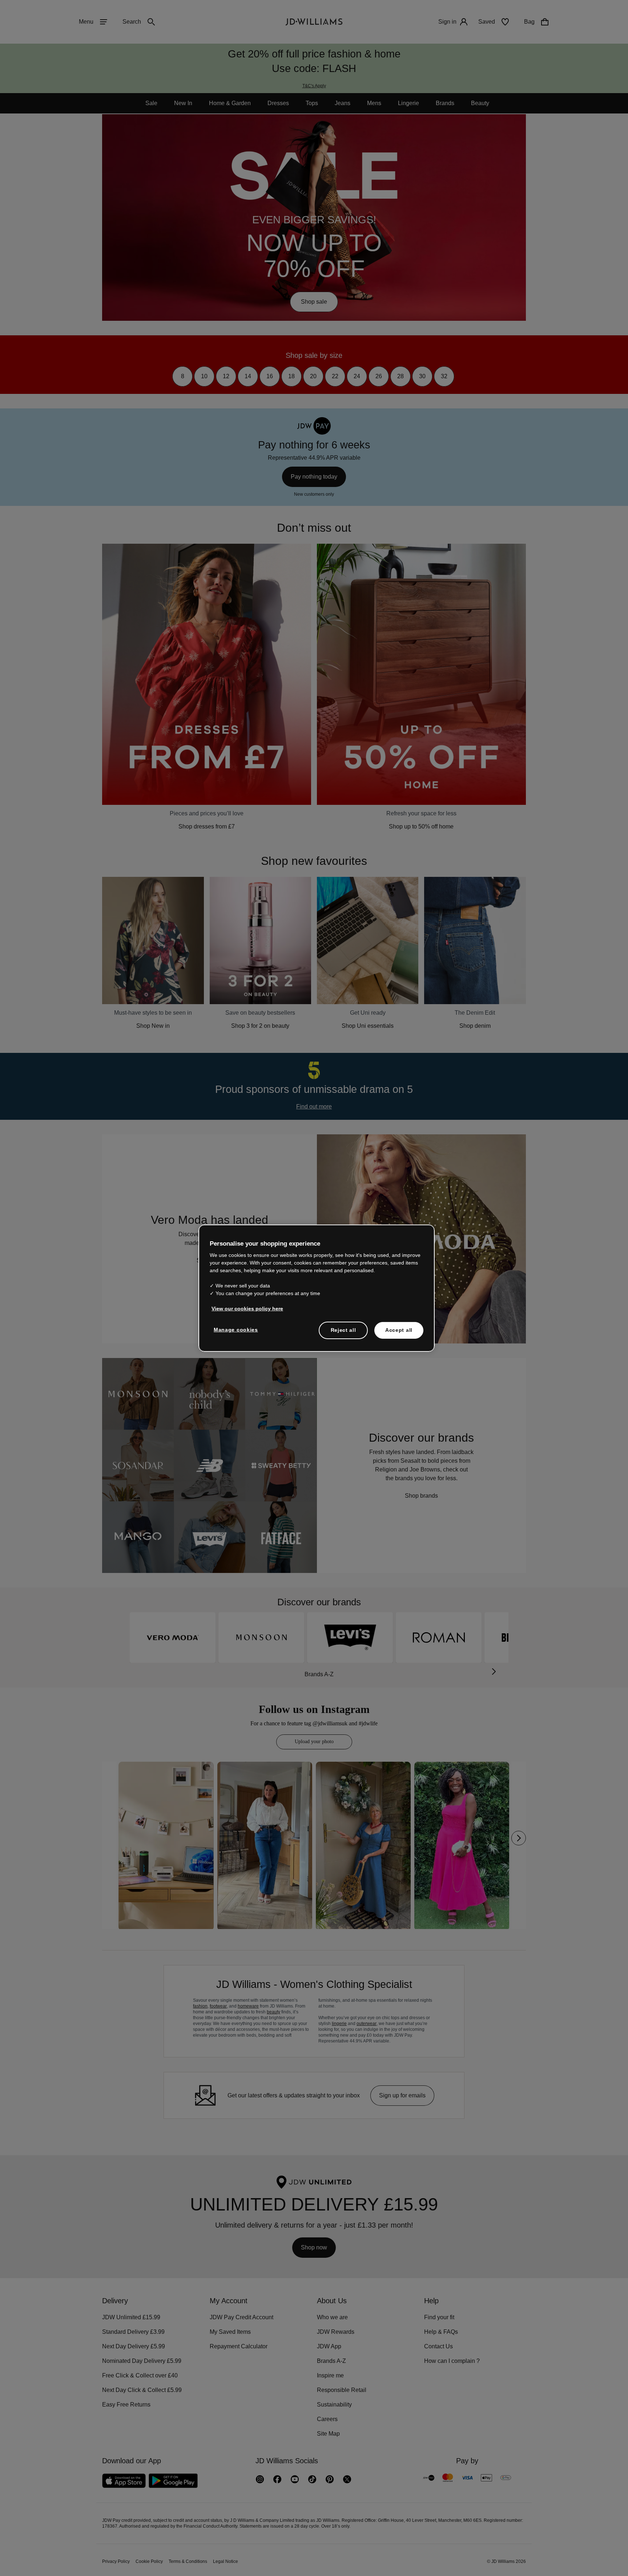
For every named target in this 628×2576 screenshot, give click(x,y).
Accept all (399, 1334)
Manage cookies (236, 1333)
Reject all (343, 1334)
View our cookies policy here (248, 1312)
